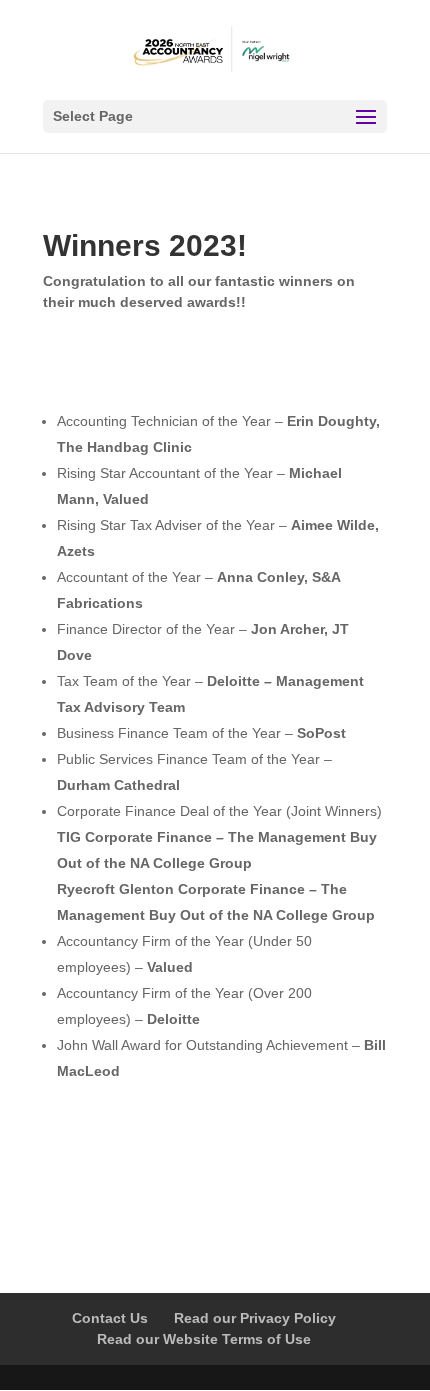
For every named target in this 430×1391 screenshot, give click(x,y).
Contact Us (110, 1318)
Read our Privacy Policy (255, 1318)
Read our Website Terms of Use (204, 1339)
